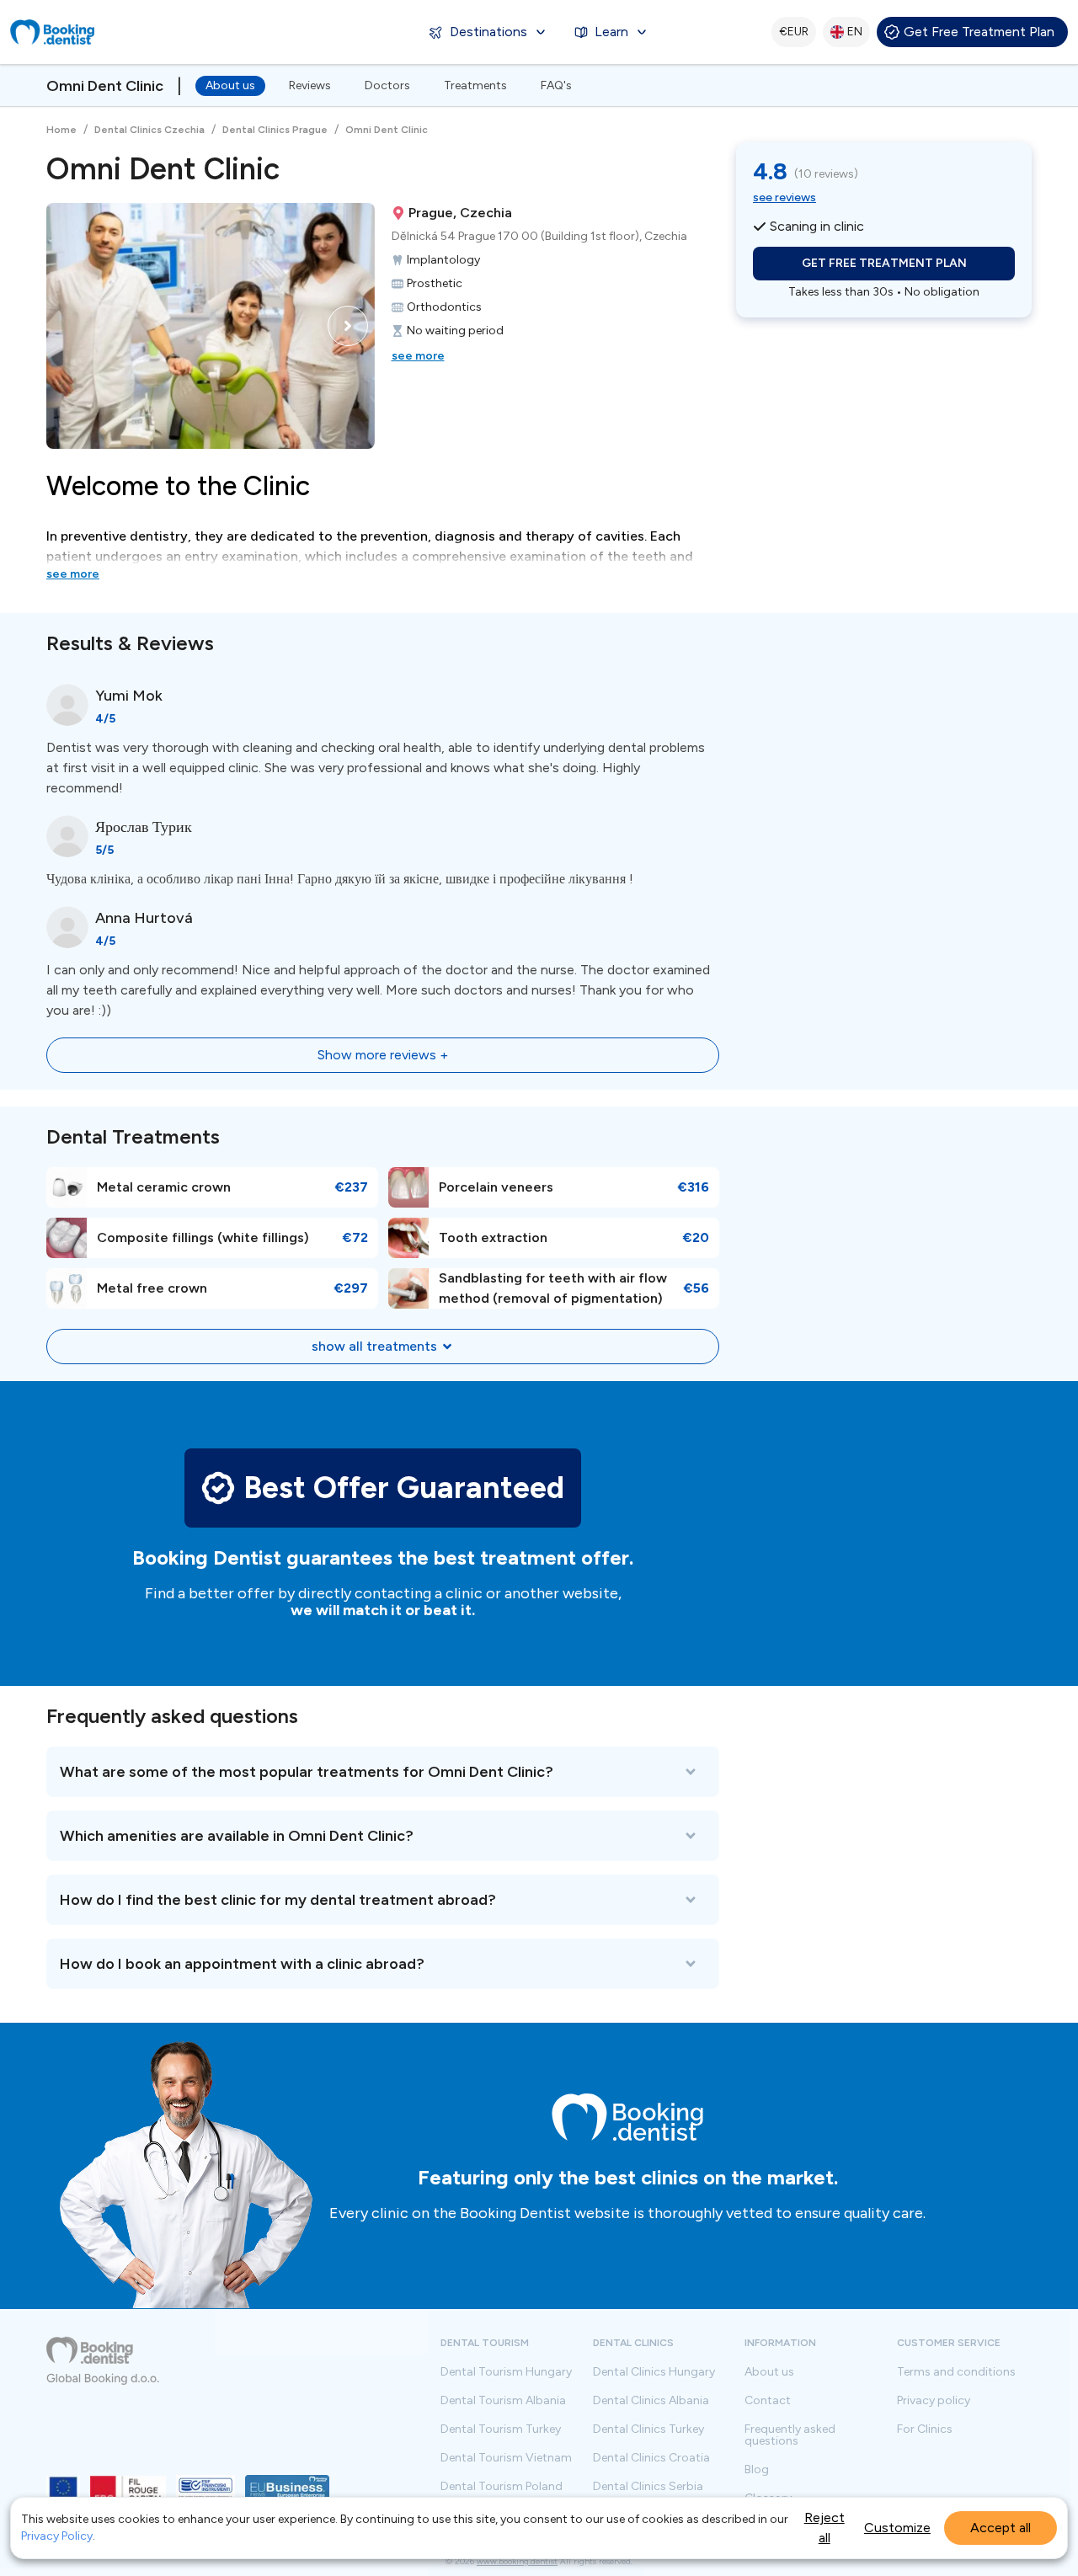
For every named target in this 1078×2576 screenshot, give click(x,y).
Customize (897, 2528)
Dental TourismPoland (502, 2487)
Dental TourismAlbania (503, 2401)
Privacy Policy (57, 2536)
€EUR (794, 32)
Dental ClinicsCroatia (651, 2458)
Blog (757, 2470)
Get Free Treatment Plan (979, 32)
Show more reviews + (383, 1055)
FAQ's (556, 85)
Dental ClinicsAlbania (651, 2401)
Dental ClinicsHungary (654, 2372)
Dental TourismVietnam (506, 2458)
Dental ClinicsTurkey (648, 2429)
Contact (768, 2401)
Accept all (1001, 2528)
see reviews (784, 197)
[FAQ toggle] (383, 1772)
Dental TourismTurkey (501, 2429)
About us (230, 85)
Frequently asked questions (790, 2435)
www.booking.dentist (517, 2561)
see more (418, 356)
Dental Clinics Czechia (149, 130)
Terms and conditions (956, 2372)
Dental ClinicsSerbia (648, 2487)
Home (61, 130)
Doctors (387, 85)
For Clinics (925, 2429)
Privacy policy (934, 2401)
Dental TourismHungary (506, 2372)
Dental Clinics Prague (275, 130)
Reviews (310, 85)
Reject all (825, 2528)
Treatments (475, 85)
